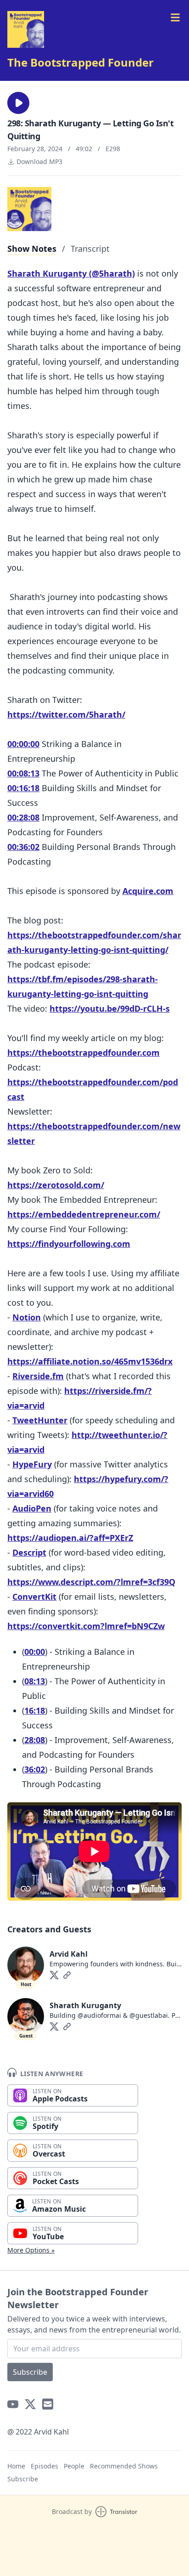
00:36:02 (23, 847)
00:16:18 (23, 788)
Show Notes (32, 249)
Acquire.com (148, 891)
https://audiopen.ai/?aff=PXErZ (70, 1538)
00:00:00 (23, 744)
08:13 (35, 1681)
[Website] (67, 1975)
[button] (18, 103)
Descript (29, 1552)
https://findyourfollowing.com (69, 1244)
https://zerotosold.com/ (56, 1185)
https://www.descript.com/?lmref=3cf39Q (91, 1582)
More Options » (31, 2250)
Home (16, 2466)
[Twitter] (54, 1975)
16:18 (35, 1710)
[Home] (26, 29)
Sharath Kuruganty (85, 2005)
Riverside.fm (38, 1376)
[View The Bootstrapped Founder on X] (30, 2404)
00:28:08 (23, 817)
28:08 (35, 1740)
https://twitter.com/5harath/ (66, 714)
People (74, 2466)
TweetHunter (40, 1420)
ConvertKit (34, 1597)
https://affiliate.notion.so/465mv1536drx (90, 1361)
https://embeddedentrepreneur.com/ (84, 1214)
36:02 (35, 1769)
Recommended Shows (124, 2466)
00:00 (35, 1652)
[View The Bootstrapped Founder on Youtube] (13, 2404)
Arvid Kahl (69, 1954)
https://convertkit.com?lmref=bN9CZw (86, 1626)
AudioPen (32, 1508)
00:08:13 (23, 773)
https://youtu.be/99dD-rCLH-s (110, 1008)
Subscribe (30, 2372)
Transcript (90, 249)
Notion (27, 1317)
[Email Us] (48, 2404)
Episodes (44, 2466)
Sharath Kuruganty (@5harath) (71, 273)
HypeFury (32, 1464)
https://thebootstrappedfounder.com (83, 1053)
